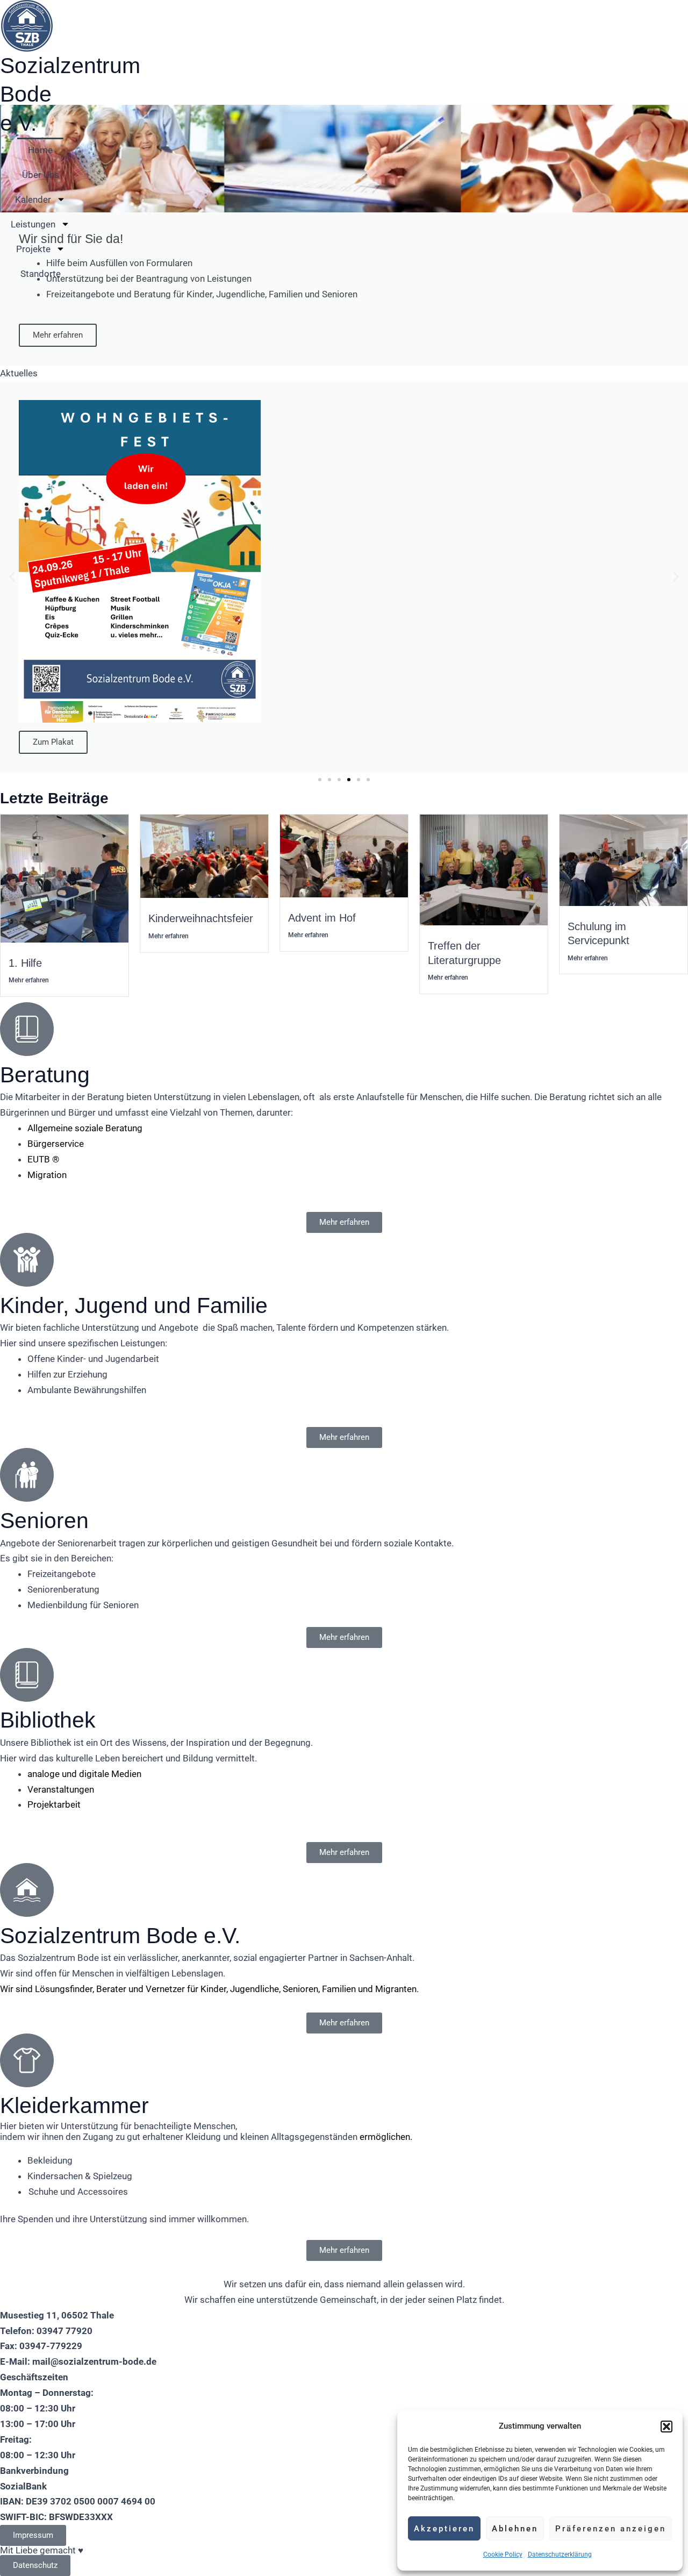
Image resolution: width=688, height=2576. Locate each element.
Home (40, 150)
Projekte (33, 249)
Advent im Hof (322, 918)
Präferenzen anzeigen (611, 2529)
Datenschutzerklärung (560, 2554)
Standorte (41, 274)
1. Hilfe (25, 963)
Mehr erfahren (58, 335)
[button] (666, 2427)
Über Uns (41, 175)
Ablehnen (515, 2529)
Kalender (33, 199)
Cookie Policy (503, 2554)
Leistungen (33, 224)
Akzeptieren (444, 2529)
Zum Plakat (53, 742)
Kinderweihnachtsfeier (201, 918)
